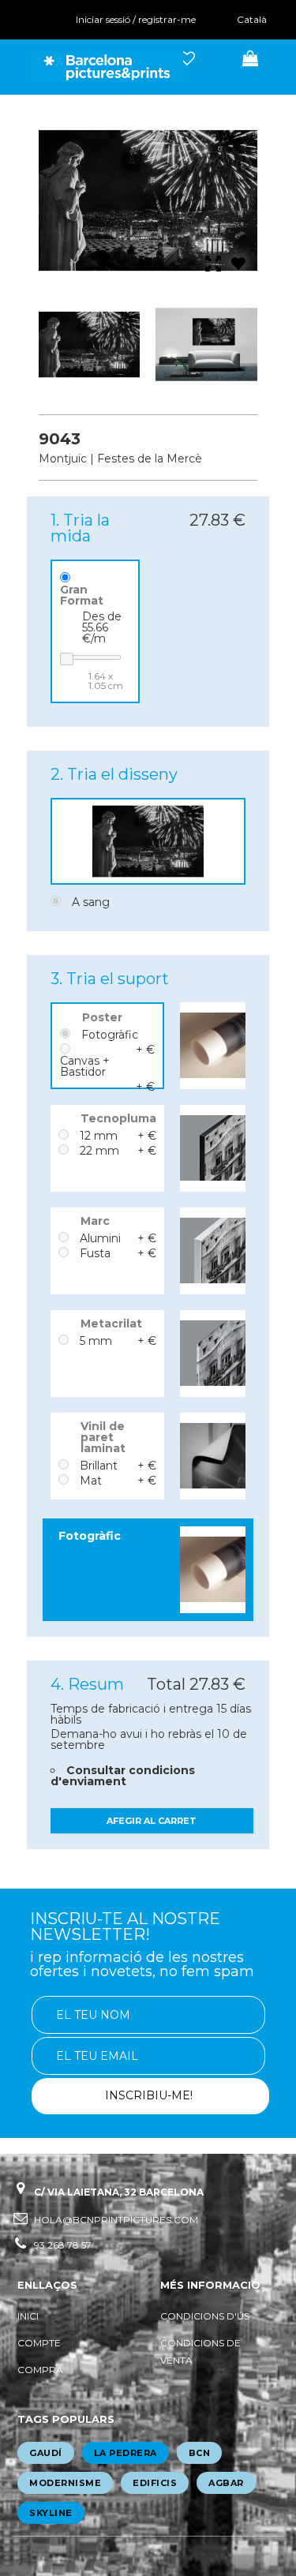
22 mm (99, 1151)
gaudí (46, 2453)
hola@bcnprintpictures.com (116, 2220)
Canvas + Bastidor (85, 1066)
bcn (200, 2453)
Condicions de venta (200, 2351)
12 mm (99, 1136)
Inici (28, 2316)
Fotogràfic (110, 1035)
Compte (39, 2343)
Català (252, 19)
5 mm (96, 1341)
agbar (226, 2483)
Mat (91, 1481)
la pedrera (126, 2453)
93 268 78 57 (63, 2245)
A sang (91, 902)
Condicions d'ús (205, 2316)
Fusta (95, 1253)
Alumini (100, 1238)
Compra (40, 2370)
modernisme (65, 2483)
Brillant (99, 1466)
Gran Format (82, 595)
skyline (51, 2513)
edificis (155, 2483)
